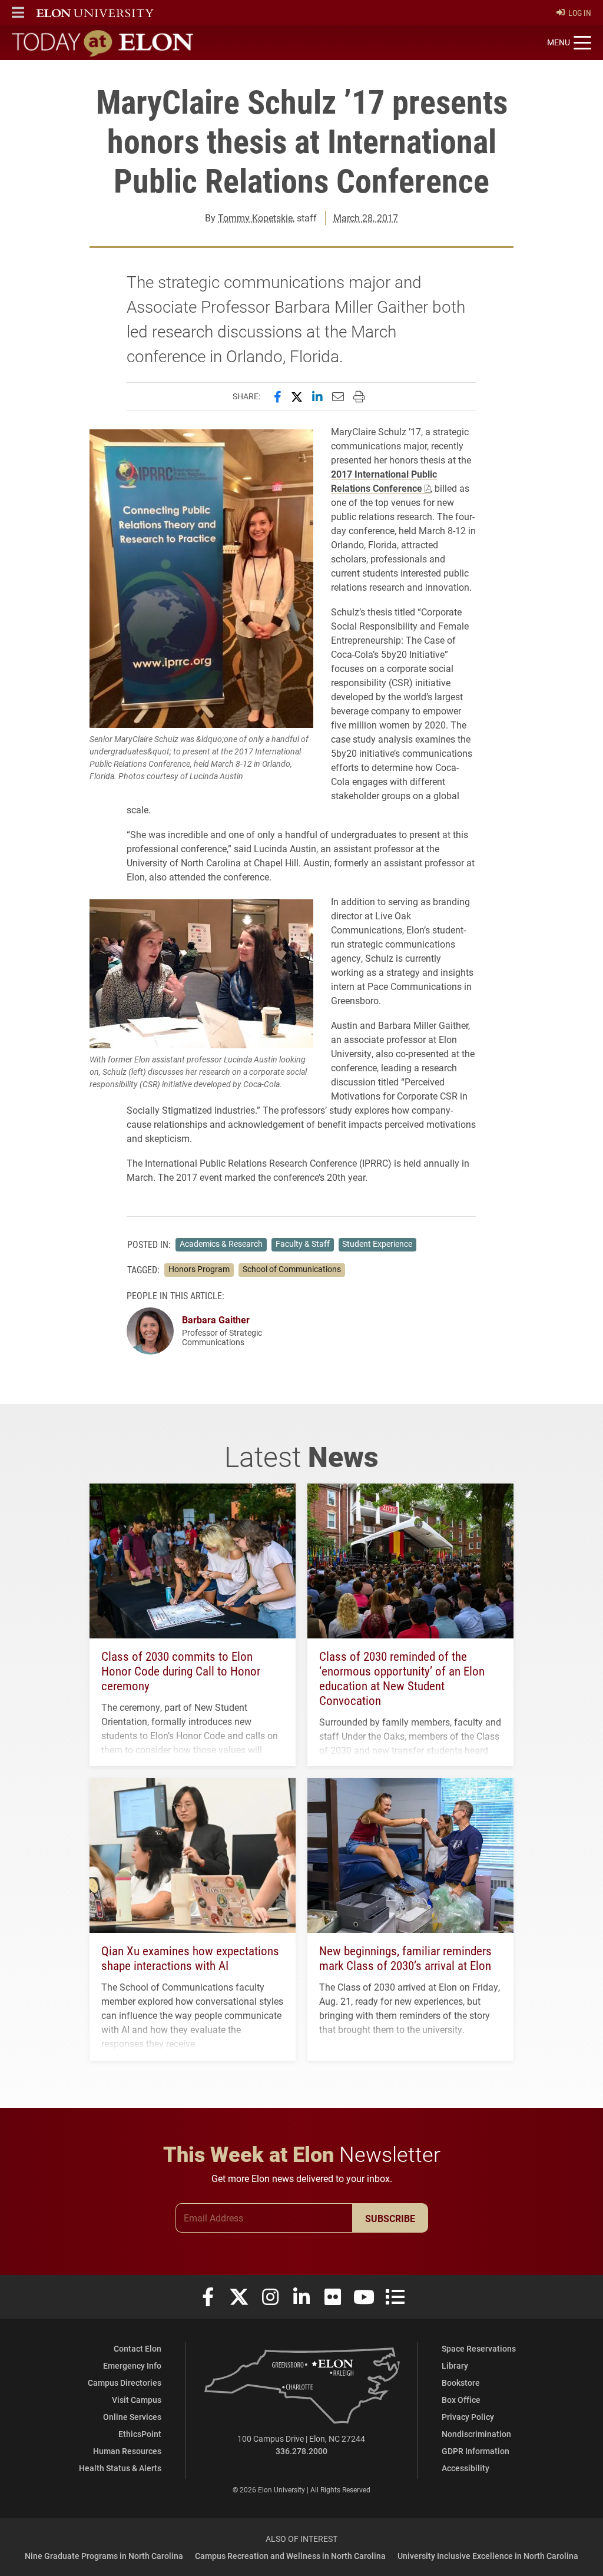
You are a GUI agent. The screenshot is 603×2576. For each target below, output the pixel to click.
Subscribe (390, 2218)
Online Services (132, 2417)
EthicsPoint (140, 2434)
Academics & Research (221, 1244)
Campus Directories (125, 2383)
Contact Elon (138, 2348)
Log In (580, 13)
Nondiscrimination (476, 2434)
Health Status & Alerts (120, 2468)
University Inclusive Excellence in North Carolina (488, 2556)
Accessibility (465, 2468)
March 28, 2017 (366, 218)
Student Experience (377, 1244)
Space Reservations (479, 2348)
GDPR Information (476, 2451)
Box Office (461, 2400)
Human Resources (127, 2451)
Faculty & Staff (303, 1244)
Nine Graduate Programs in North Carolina (104, 2556)
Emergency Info (132, 2365)
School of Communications (292, 1269)
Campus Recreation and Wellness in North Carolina (290, 2556)
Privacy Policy (468, 2417)
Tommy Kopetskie (255, 218)
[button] (18, 12)
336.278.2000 (301, 2451)
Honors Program (199, 1269)
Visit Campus (137, 2400)
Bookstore (461, 2383)
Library (455, 2365)
